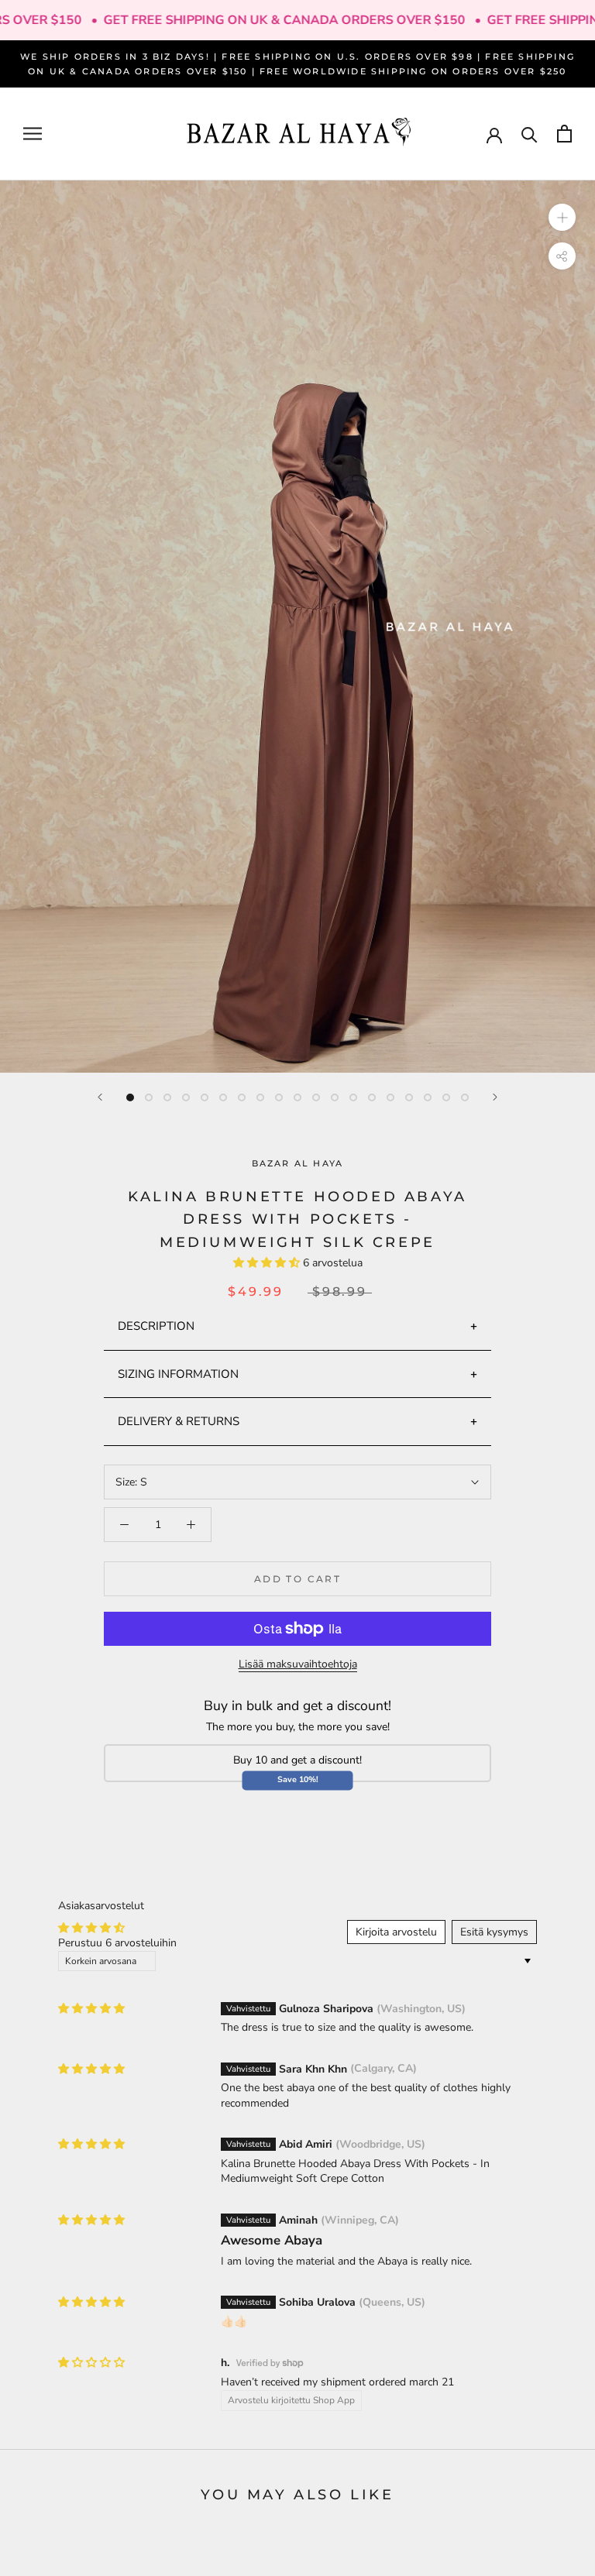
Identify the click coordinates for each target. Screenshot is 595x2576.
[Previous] (100, 1097)
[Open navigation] (33, 134)
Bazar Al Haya (298, 1163)
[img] (91, 2009)
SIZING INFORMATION (178, 1374)
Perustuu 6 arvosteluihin (117, 1943)
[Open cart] (564, 134)
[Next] (495, 1097)
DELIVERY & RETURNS (179, 1421)
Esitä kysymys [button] (494, 1932)
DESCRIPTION (156, 1326)
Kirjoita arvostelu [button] (396, 1932)
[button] (268, 1263)
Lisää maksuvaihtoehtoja (298, 1664)
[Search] (530, 134)
